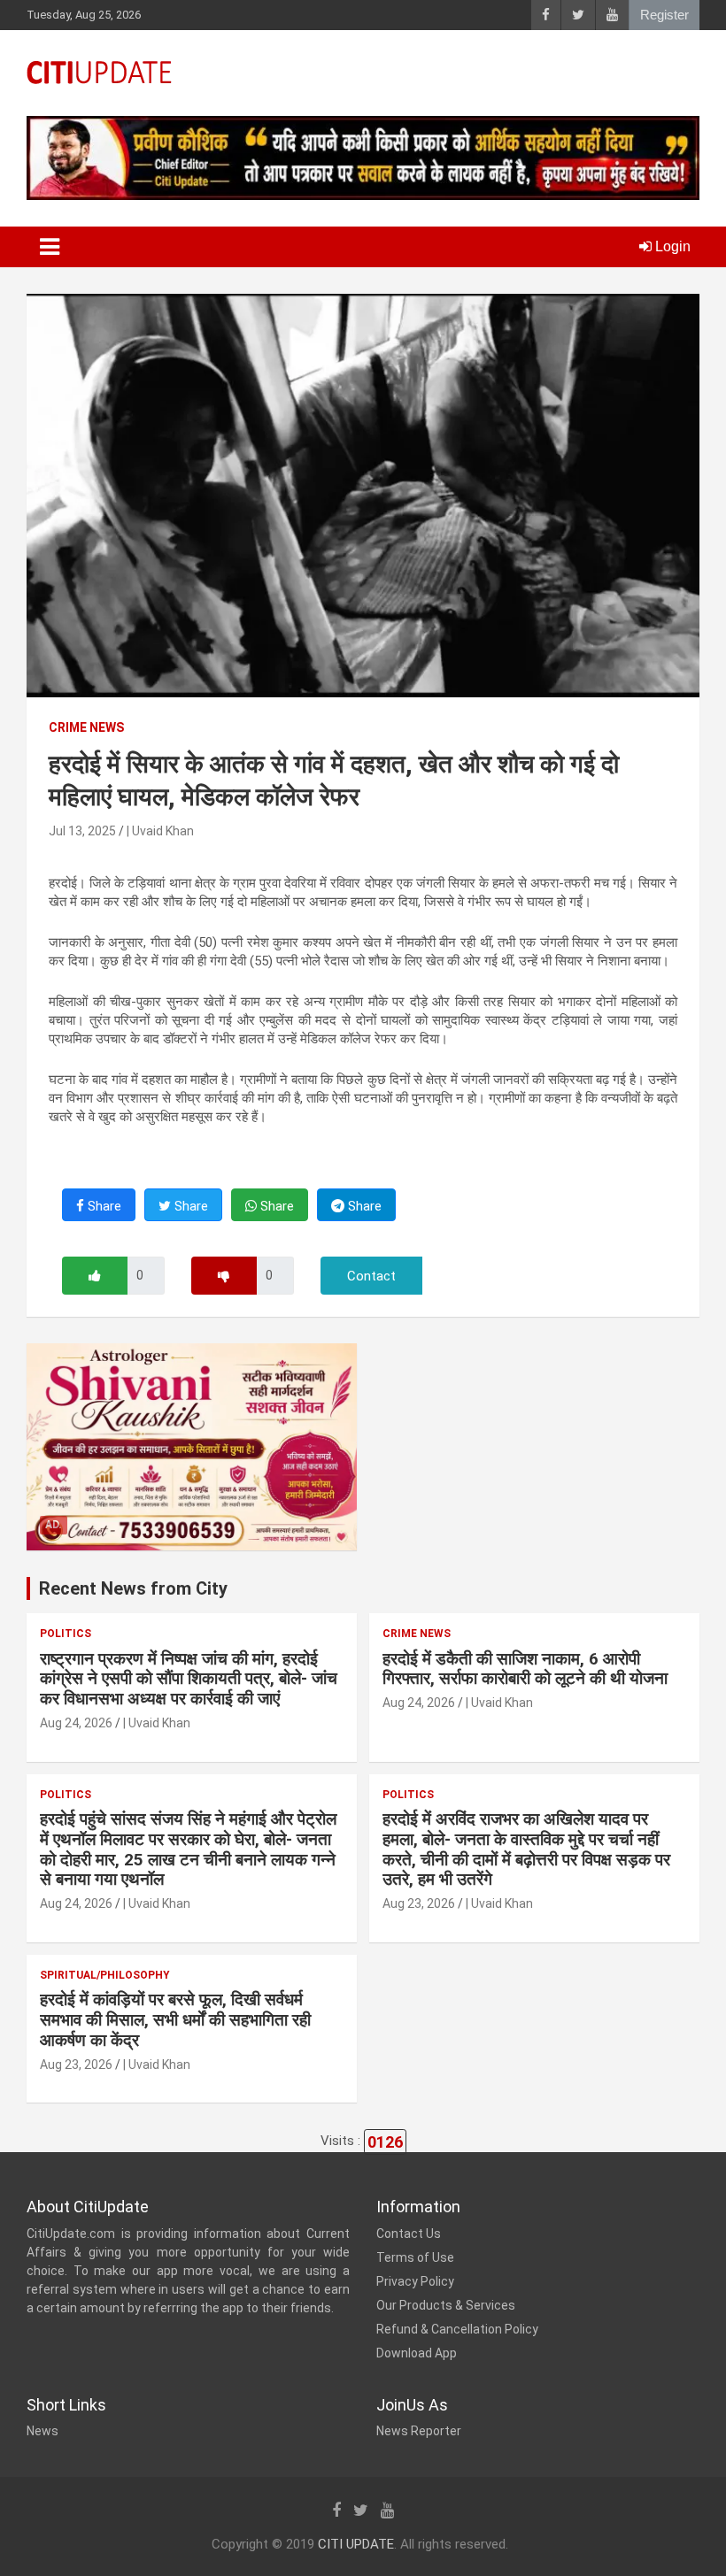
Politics (66, 1634)
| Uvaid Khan (160, 831)
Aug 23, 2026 (419, 1903)
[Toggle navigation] (50, 247)
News (42, 2431)
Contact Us (409, 2234)
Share (103, 1206)
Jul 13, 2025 (82, 831)
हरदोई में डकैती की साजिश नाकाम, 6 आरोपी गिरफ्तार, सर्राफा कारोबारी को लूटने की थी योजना (525, 1669)
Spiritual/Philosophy (105, 1975)
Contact (371, 1276)
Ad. (54, 1525)
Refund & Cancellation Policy (457, 2329)
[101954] (95, 1276)
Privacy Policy (415, 2281)
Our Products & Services (446, 2305)
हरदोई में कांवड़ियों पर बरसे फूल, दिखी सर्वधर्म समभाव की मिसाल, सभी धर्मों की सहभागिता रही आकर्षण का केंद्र (175, 2020)
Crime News (86, 727)
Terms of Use (415, 2257)
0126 (385, 2142)
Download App (417, 2353)
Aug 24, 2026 (76, 1723)
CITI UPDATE (356, 2544)
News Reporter (419, 2431)
